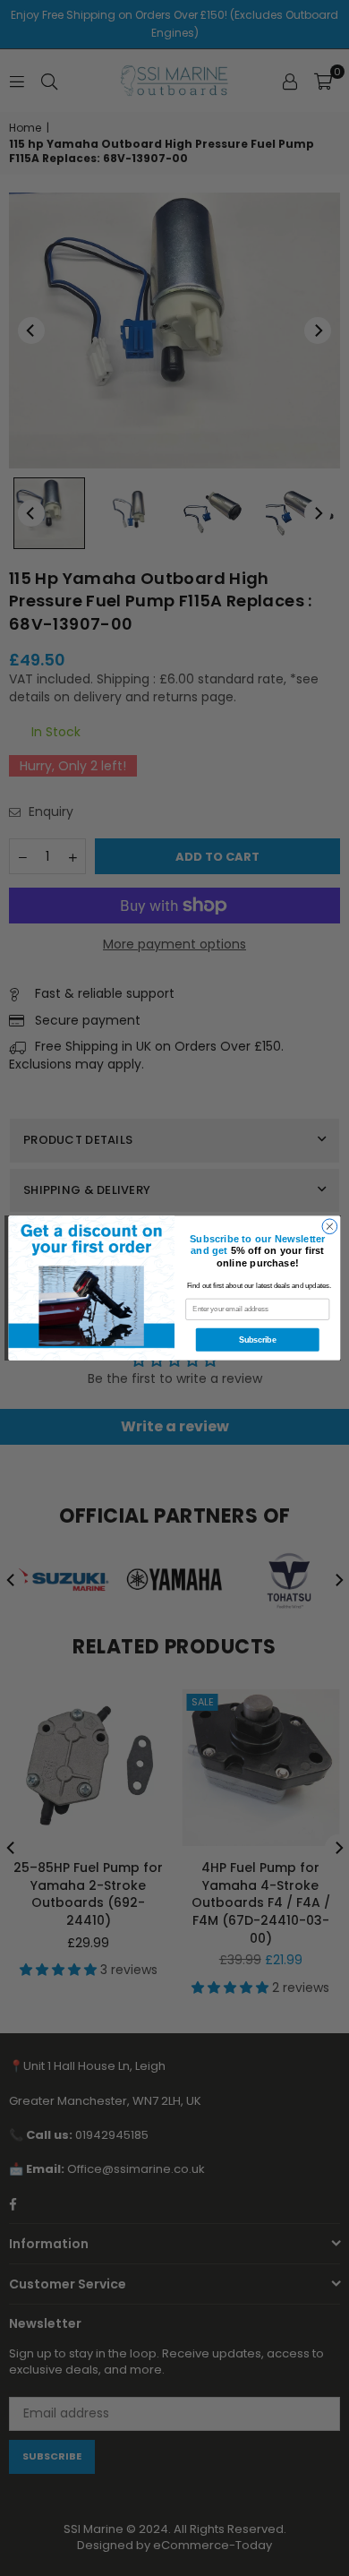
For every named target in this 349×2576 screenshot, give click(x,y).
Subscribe (257, 1340)
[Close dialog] (330, 1227)
